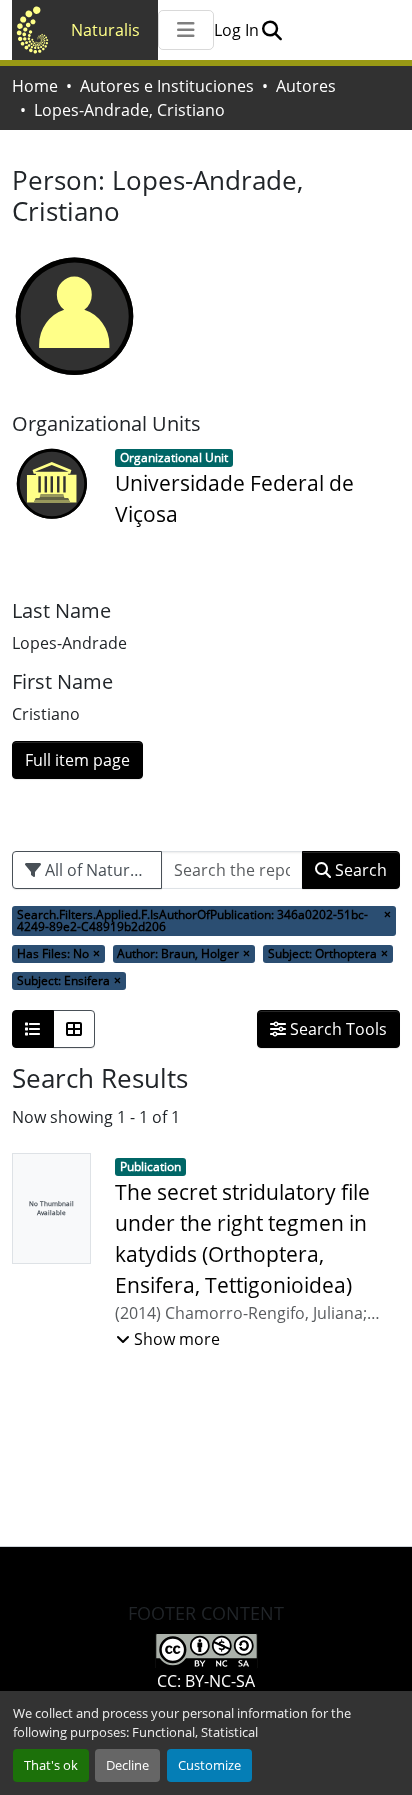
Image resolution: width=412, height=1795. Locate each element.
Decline (127, 1765)
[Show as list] (33, 1029)
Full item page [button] (77, 760)
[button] (271, 30)
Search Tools (336, 1029)
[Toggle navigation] (186, 30)
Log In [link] (236, 30)
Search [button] (359, 870)
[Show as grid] (74, 1029)
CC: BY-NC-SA (206, 1681)
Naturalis (105, 30)
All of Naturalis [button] (98, 870)
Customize (209, 1765)
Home (35, 86)
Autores (306, 86)
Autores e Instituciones (167, 86)
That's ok (51, 1765)
